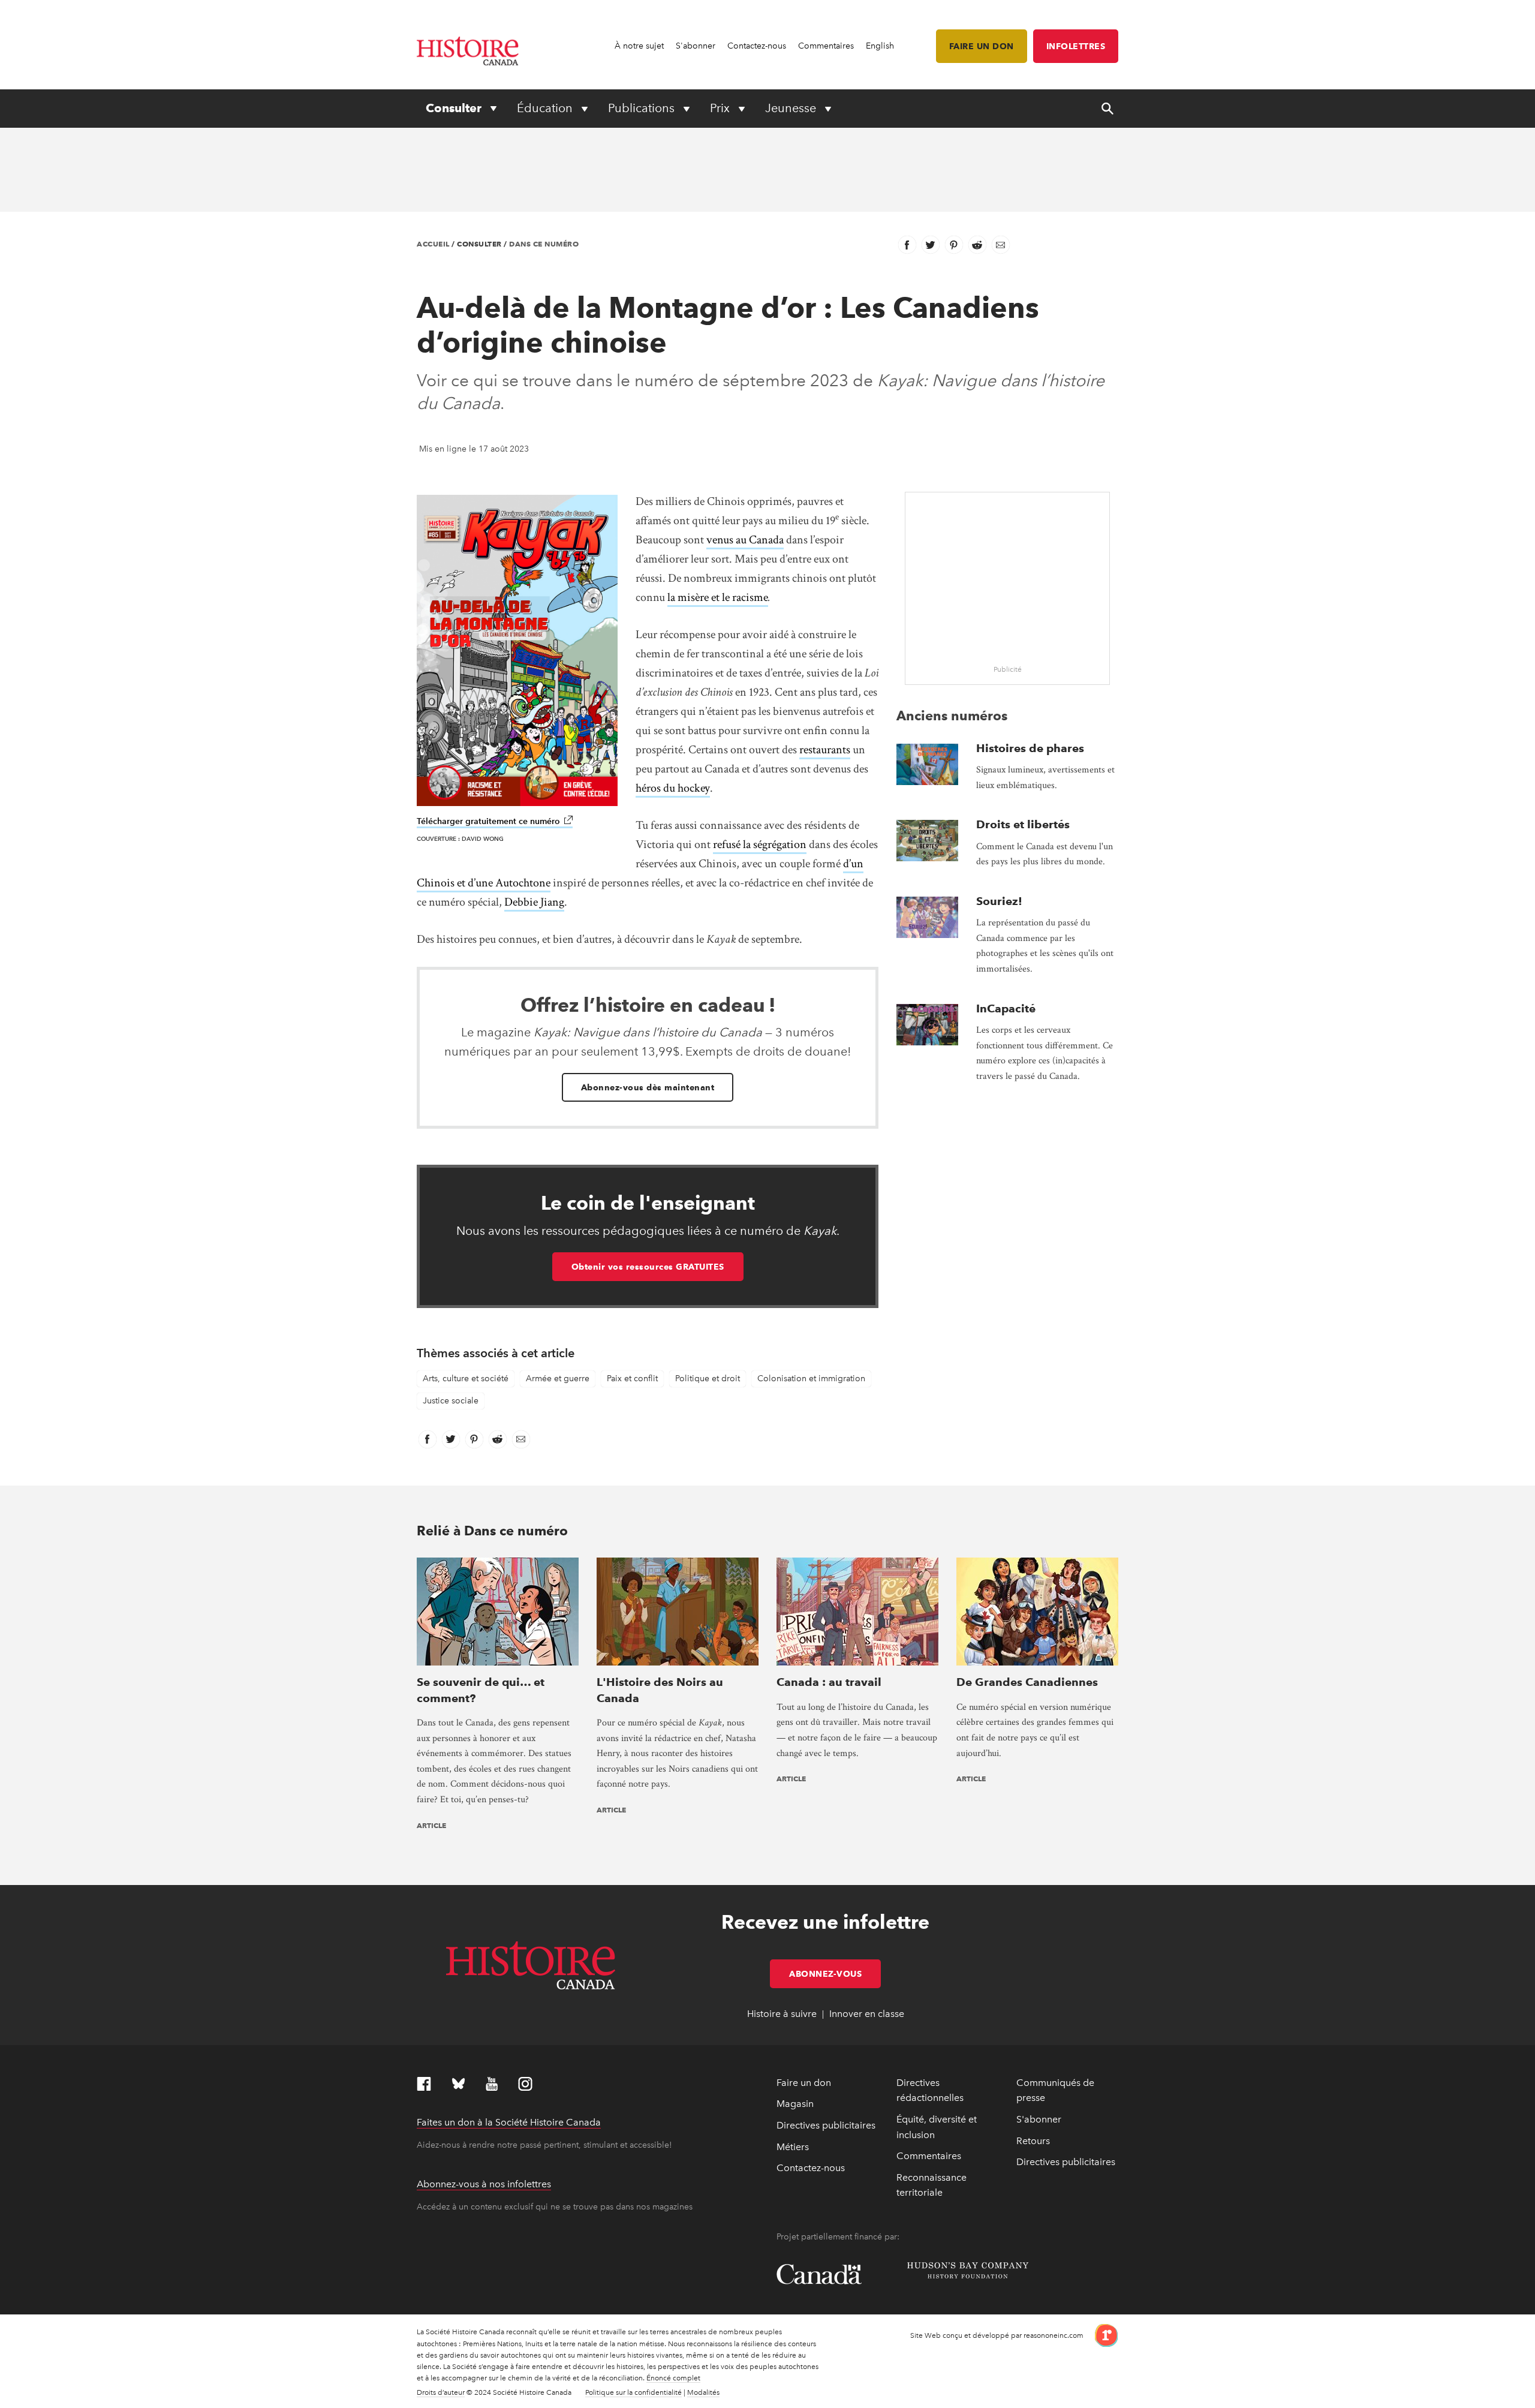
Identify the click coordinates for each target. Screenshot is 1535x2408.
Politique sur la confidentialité (633, 2392)
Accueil (433, 244)
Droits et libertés (1023, 824)
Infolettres (1076, 46)
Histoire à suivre (782, 2014)
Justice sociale (451, 1401)
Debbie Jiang (534, 902)
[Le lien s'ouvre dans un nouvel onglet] (1102, 2335)
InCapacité (1006, 1008)
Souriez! (999, 901)
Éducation (546, 108)
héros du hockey (673, 788)
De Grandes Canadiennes (1027, 1682)
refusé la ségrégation (760, 844)
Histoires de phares (1030, 748)
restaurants (825, 750)
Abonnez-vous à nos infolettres (484, 2184)
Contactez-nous (757, 46)
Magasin (795, 2104)
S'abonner (696, 46)
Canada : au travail (829, 1682)
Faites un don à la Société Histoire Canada (509, 2122)
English (880, 46)
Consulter (455, 108)
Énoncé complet (673, 2378)
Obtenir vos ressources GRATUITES (648, 1267)
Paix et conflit (632, 1379)
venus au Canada (745, 540)
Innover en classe (867, 2014)
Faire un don (982, 46)
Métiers (793, 2147)
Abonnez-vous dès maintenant (648, 1087)
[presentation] (927, 764)
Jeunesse (792, 108)
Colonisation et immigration (811, 1379)
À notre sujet (639, 46)
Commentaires (826, 46)
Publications (643, 108)
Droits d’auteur (441, 2392)
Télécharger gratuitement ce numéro (495, 821)
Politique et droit (708, 1379)
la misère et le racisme (718, 597)
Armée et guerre (558, 1379)
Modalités (703, 2392)
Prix (721, 108)
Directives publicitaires (826, 2125)
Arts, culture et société (466, 1379)
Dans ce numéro (544, 244)
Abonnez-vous (835, 1974)
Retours (1033, 2141)
